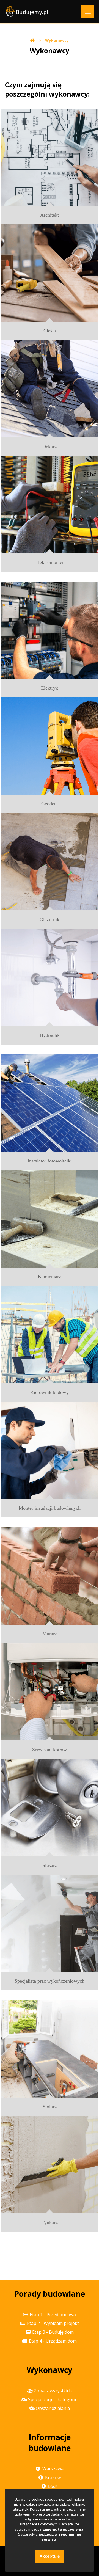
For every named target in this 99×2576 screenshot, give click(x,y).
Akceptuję (50, 2556)
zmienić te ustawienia (63, 2529)
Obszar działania (53, 2408)
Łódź (53, 2486)
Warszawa (53, 2469)
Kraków (53, 2478)
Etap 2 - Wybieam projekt (53, 2323)
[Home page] (32, 40)
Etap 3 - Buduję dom (53, 2332)
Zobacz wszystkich (53, 2391)
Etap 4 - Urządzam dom (53, 2341)
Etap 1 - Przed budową (53, 2315)
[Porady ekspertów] (27, 12)
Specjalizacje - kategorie (53, 2399)
